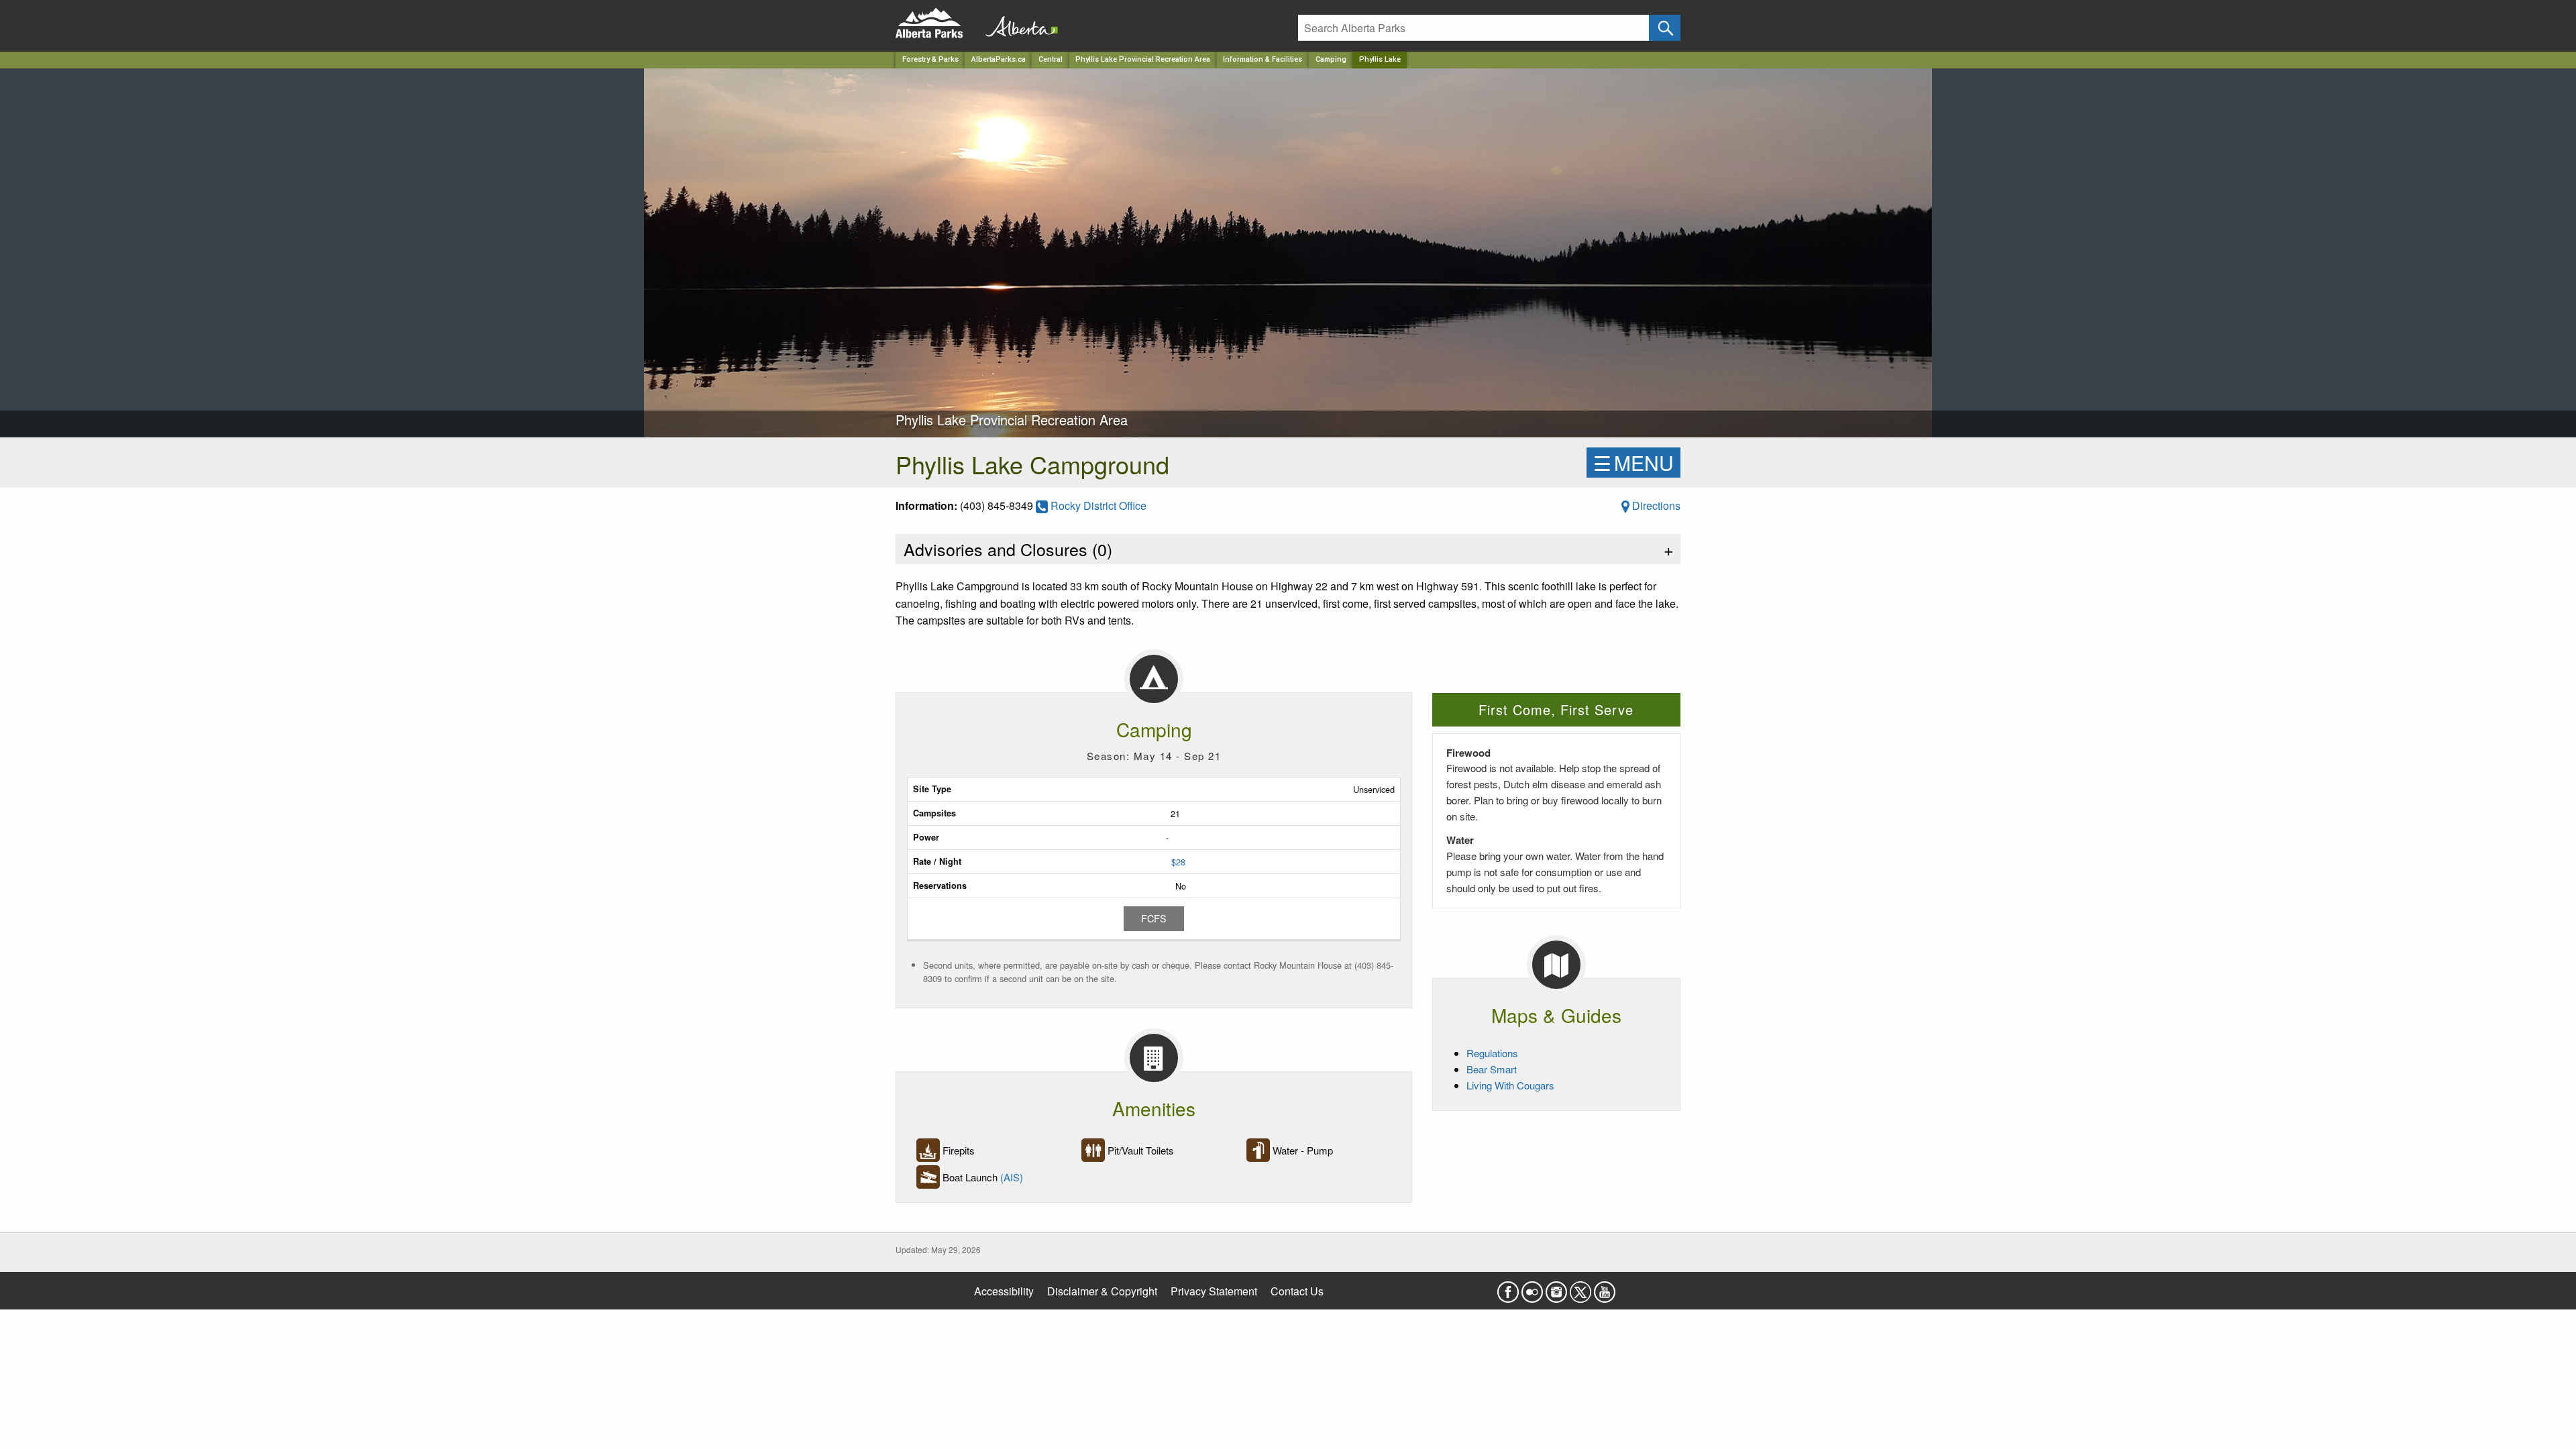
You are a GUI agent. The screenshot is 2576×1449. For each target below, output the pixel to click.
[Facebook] (1508, 1288)
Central (1051, 59)
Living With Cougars (1510, 1085)
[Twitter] (1580, 1288)
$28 (1178, 862)
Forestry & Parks (930, 59)
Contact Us (1297, 1291)
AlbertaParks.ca (999, 59)
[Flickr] (1532, 1288)
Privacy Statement (1214, 1291)
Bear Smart (1492, 1069)
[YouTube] (1605, 1288)
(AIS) (1012, 1177)
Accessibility (1004, 1291)
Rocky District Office (1097, 505)
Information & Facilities (1263, 59)
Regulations (1492, 1053)
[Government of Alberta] (1018, 23)
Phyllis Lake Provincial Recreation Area (1143, 59)
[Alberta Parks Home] (937, 23)
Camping (1331, 59)
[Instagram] (1556, 1288)
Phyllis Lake (1380, 59)
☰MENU (1633, 463)
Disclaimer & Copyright (1102, 1291)
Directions (1655, 505)
